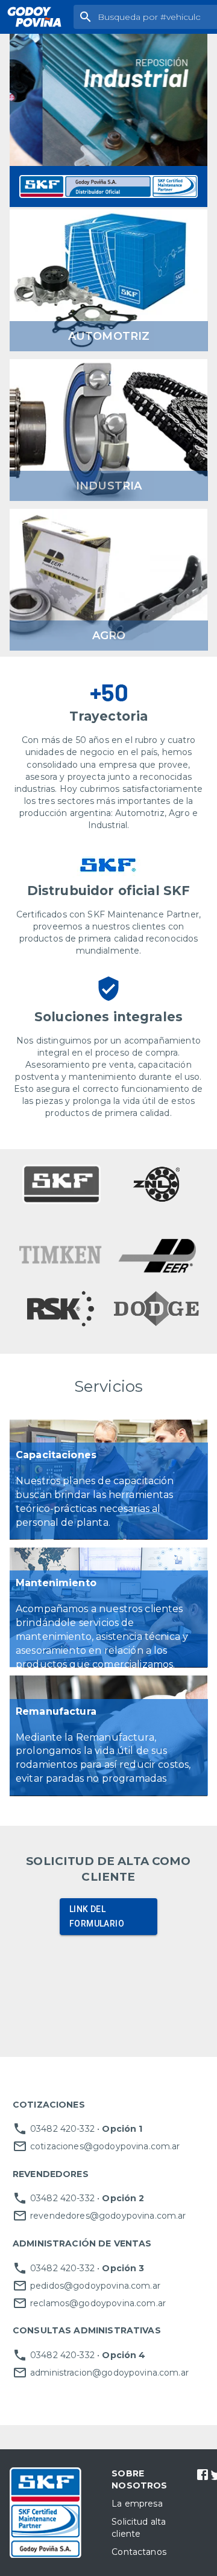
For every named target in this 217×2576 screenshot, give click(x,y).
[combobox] (155, 17)
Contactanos (139, 2552)
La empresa (137, 2504)
